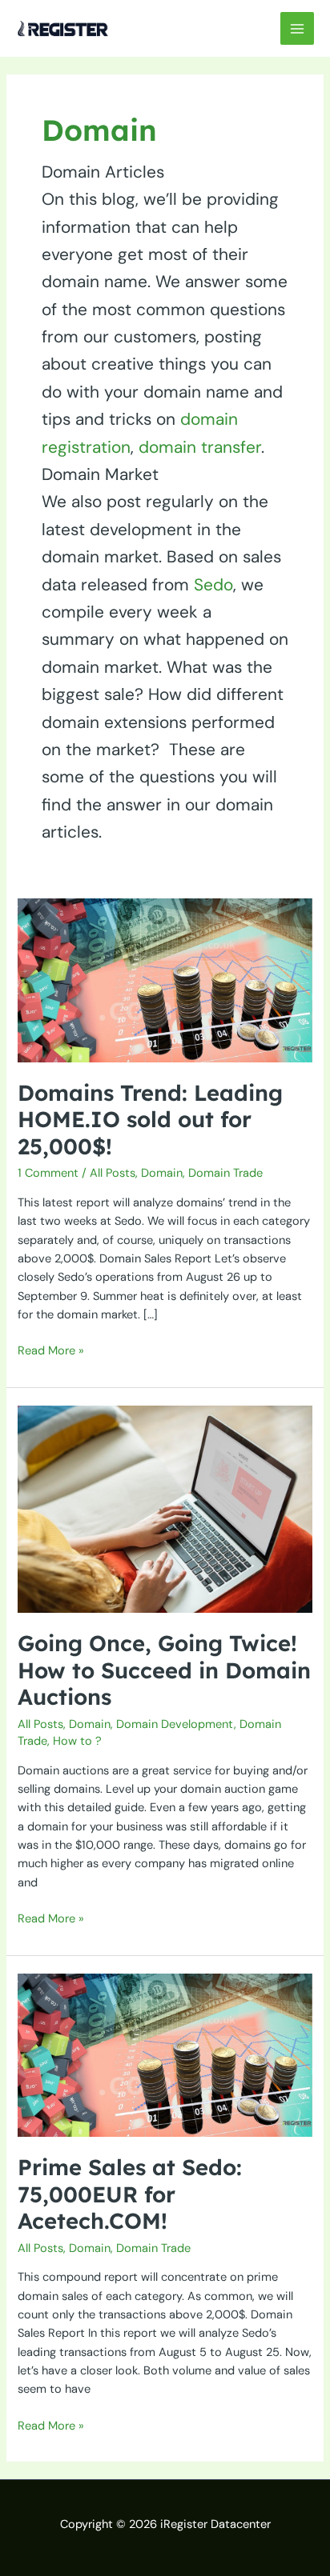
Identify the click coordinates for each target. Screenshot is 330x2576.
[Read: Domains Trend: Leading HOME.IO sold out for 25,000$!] (165, 980)
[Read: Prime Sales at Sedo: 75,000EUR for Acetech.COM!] (165, 2055)
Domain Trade (225, 1173)
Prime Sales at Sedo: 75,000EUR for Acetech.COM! (130, 2194)
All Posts (113, 1173)
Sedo (213, 584)
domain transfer (200, 447)
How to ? (77, 1741)
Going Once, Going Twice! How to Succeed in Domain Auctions (164, 1670)
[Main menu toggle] (297, 29)
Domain (162, 1173)
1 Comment (48, 1173)
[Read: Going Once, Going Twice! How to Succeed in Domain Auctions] (165, 1508)
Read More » (51, 1350)
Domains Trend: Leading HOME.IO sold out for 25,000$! (150, 1120)
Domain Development (175, 1724)
